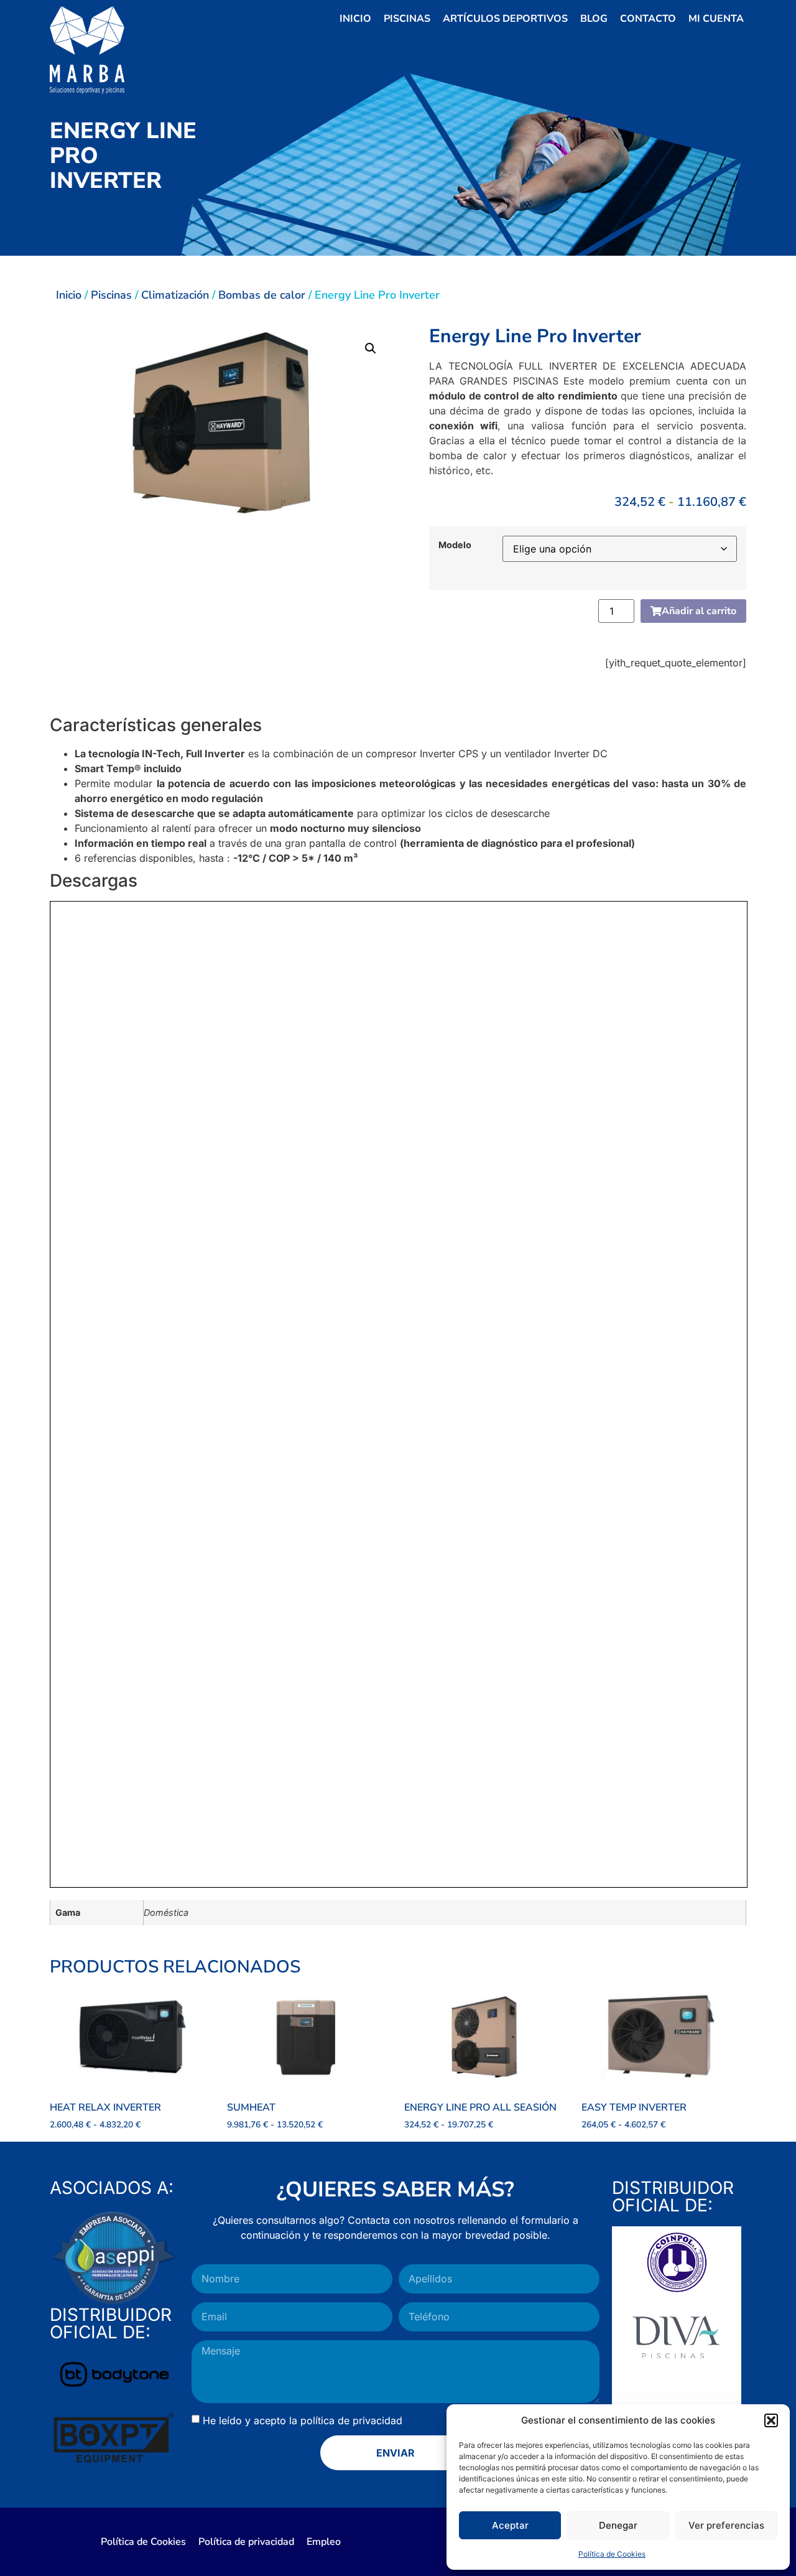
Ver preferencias (726, 2525)
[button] (771, 2420)
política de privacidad (351, 2420)
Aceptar (510, 2525)
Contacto (648, 19)
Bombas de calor (262, 295)
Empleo (324, 2542)
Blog (594, 19)
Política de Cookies (612, 2554)
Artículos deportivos (505, 19)
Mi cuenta (716, 19)
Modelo (455, 545)
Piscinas (407, 19)
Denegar (618, 2525)
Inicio (355, 19)
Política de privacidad (246, 2542)
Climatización (175, 295)
